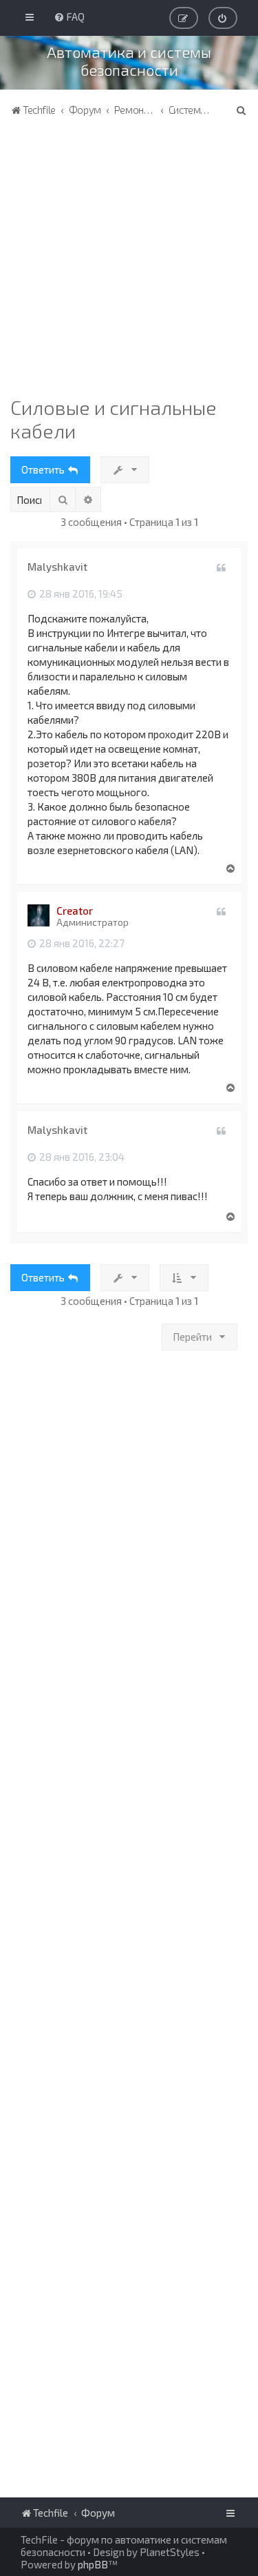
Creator (75, 911)
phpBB (93, 2564)
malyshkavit (57, 567)
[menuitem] (69, 17)
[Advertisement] (129, 260)
